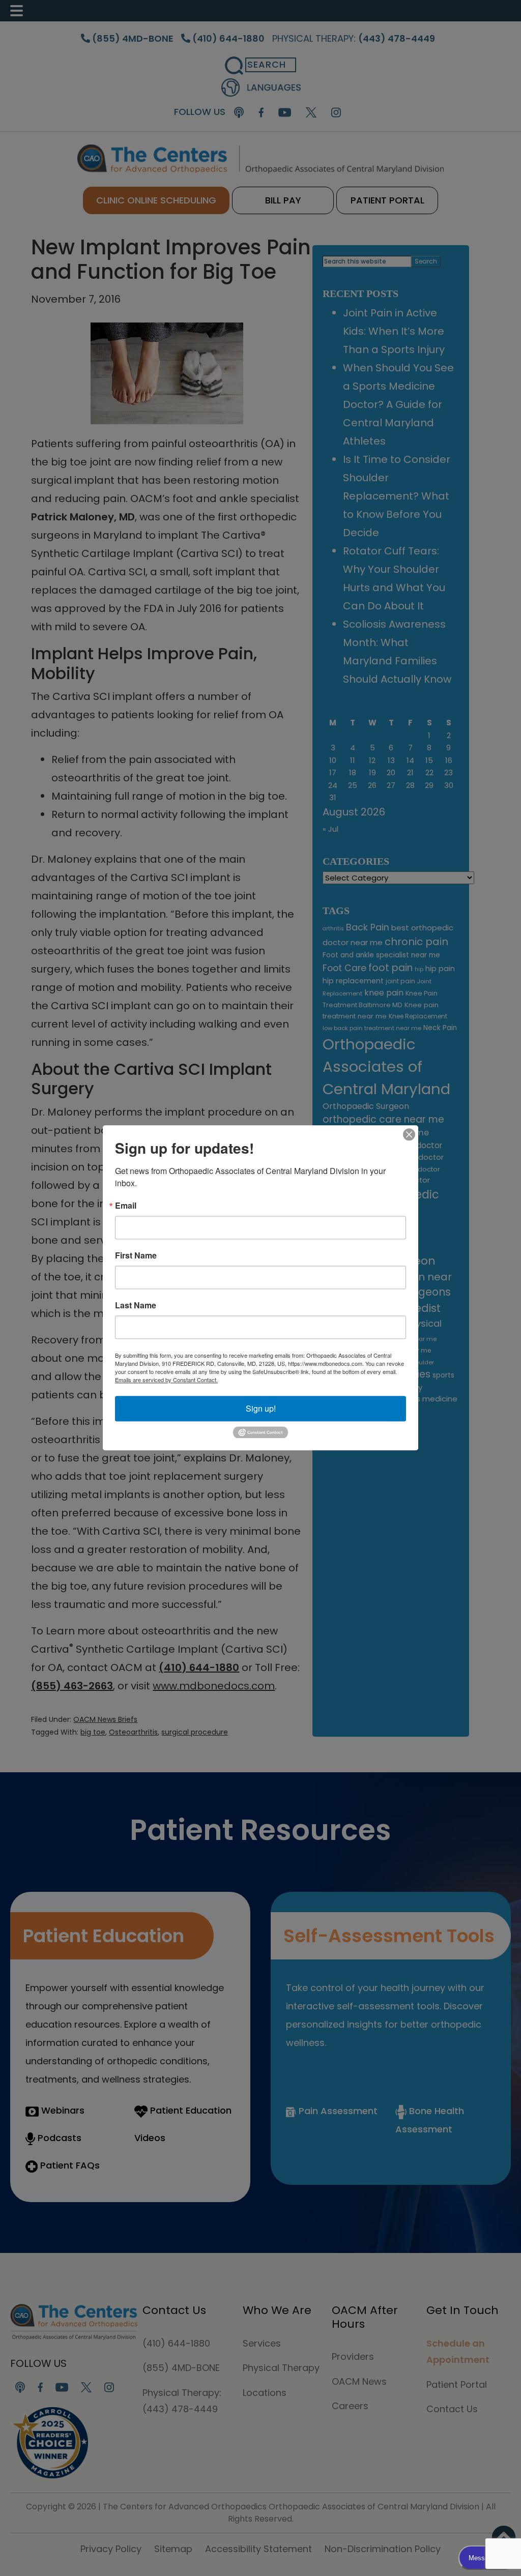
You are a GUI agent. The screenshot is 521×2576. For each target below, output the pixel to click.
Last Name (136, 1305)
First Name (136, 1255)
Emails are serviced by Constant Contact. (166, 1380)
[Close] (409, 1134)
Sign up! (261, 1408)
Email (126, 1206)
